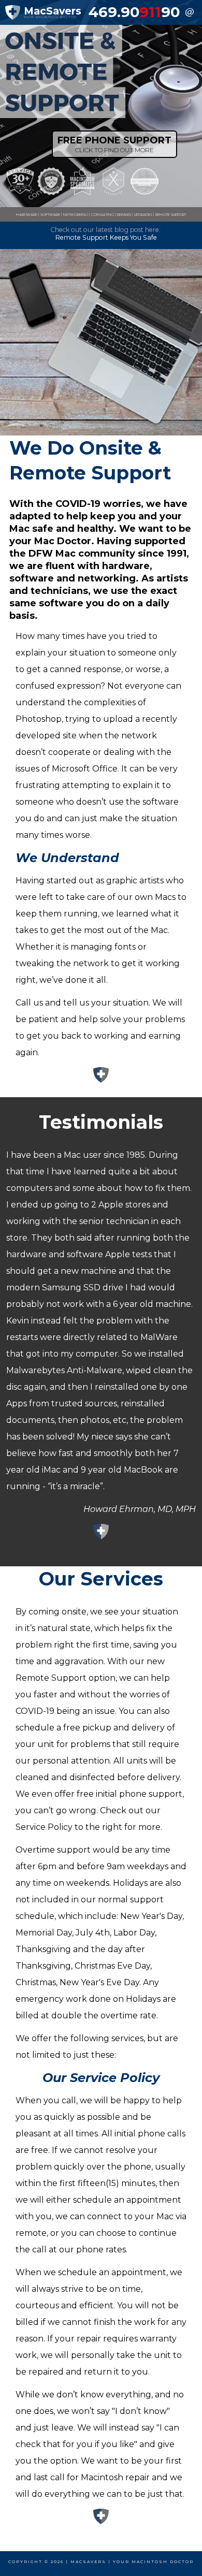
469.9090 (134, 12)
